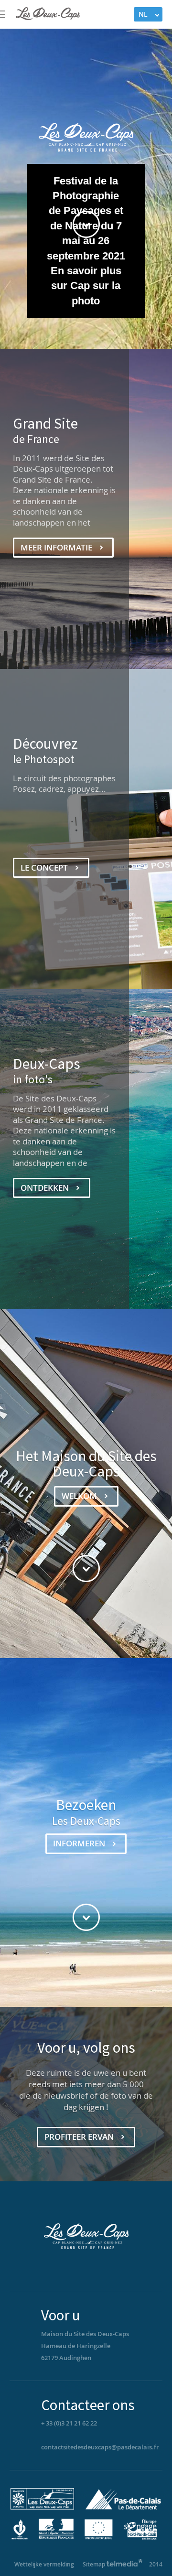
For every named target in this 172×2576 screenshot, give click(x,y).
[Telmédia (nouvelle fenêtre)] (125, 2564)
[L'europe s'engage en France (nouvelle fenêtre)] (140, 2538)
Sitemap (94, 2564)
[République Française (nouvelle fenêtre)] (56, 2538)
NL (143, 14)
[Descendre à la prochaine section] (86, 224)
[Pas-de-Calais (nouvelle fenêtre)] (121, 2507)
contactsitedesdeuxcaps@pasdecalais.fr (100, 2447)
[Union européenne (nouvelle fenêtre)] (99, 2538)
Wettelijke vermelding (44, 2564)
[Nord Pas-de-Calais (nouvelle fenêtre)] (22, 2538)
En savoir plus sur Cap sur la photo (86, 286)
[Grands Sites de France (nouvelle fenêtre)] (45, 2507)
